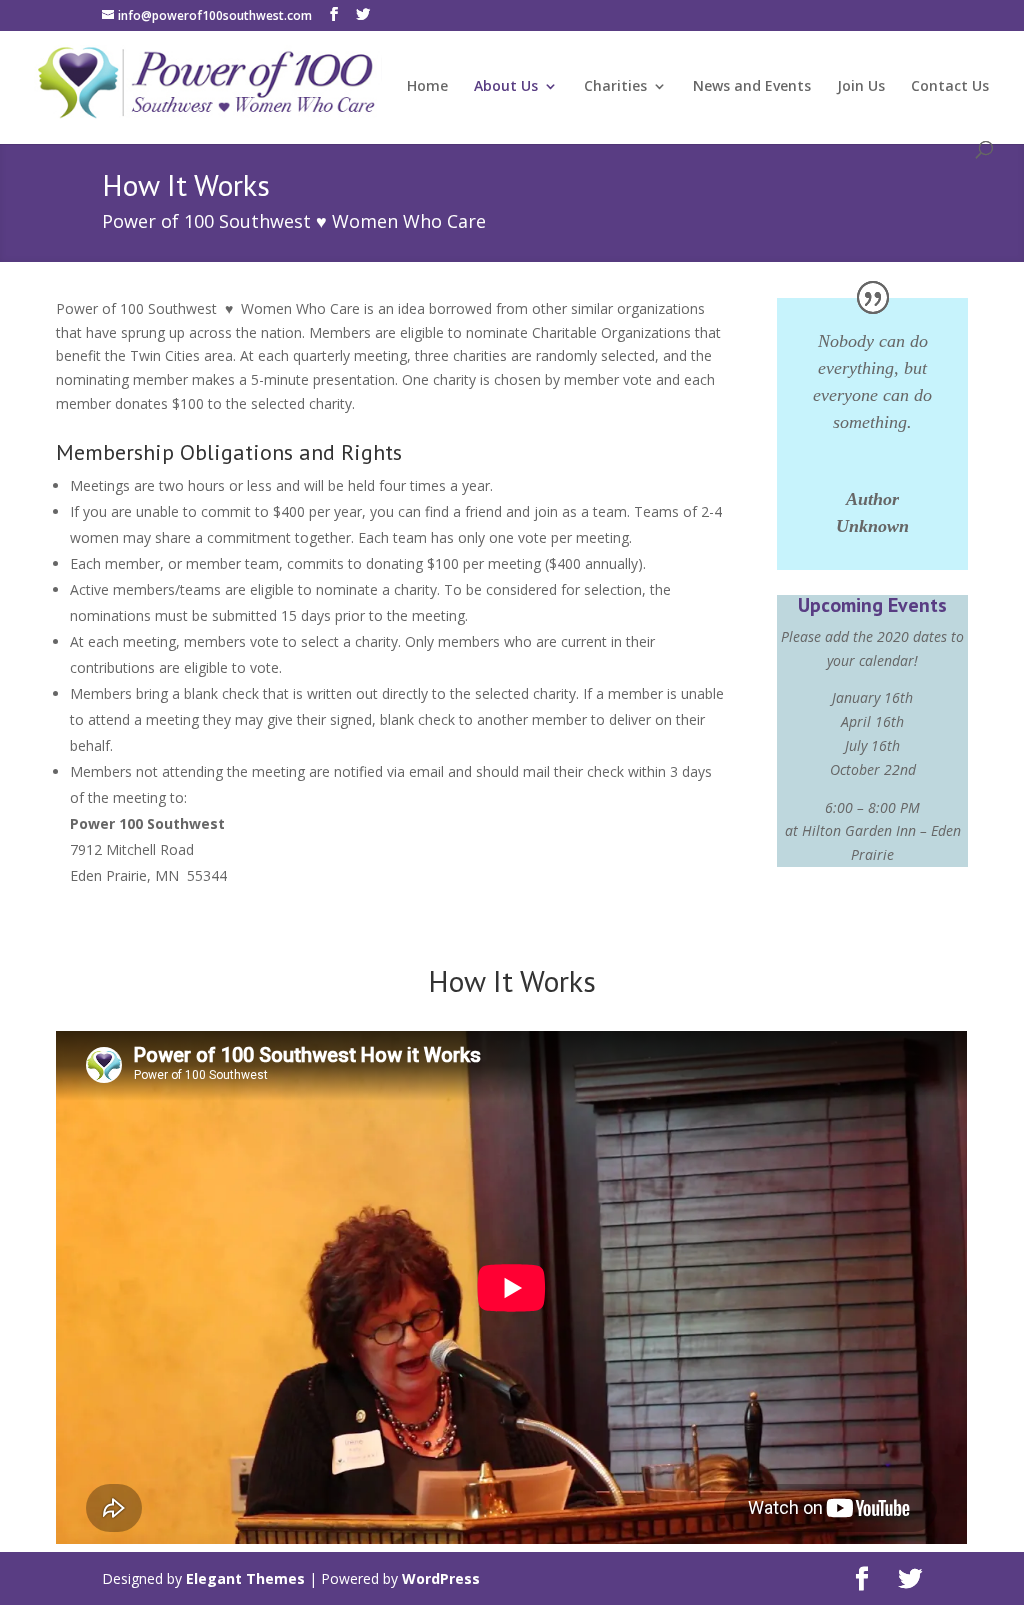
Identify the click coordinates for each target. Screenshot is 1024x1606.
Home (427, 87)
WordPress (441, 1578)
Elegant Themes (245, 1578)
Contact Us (950, 87)
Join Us (861, 87)
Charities (615, 87)
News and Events (752, 87)
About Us (506, 87)
